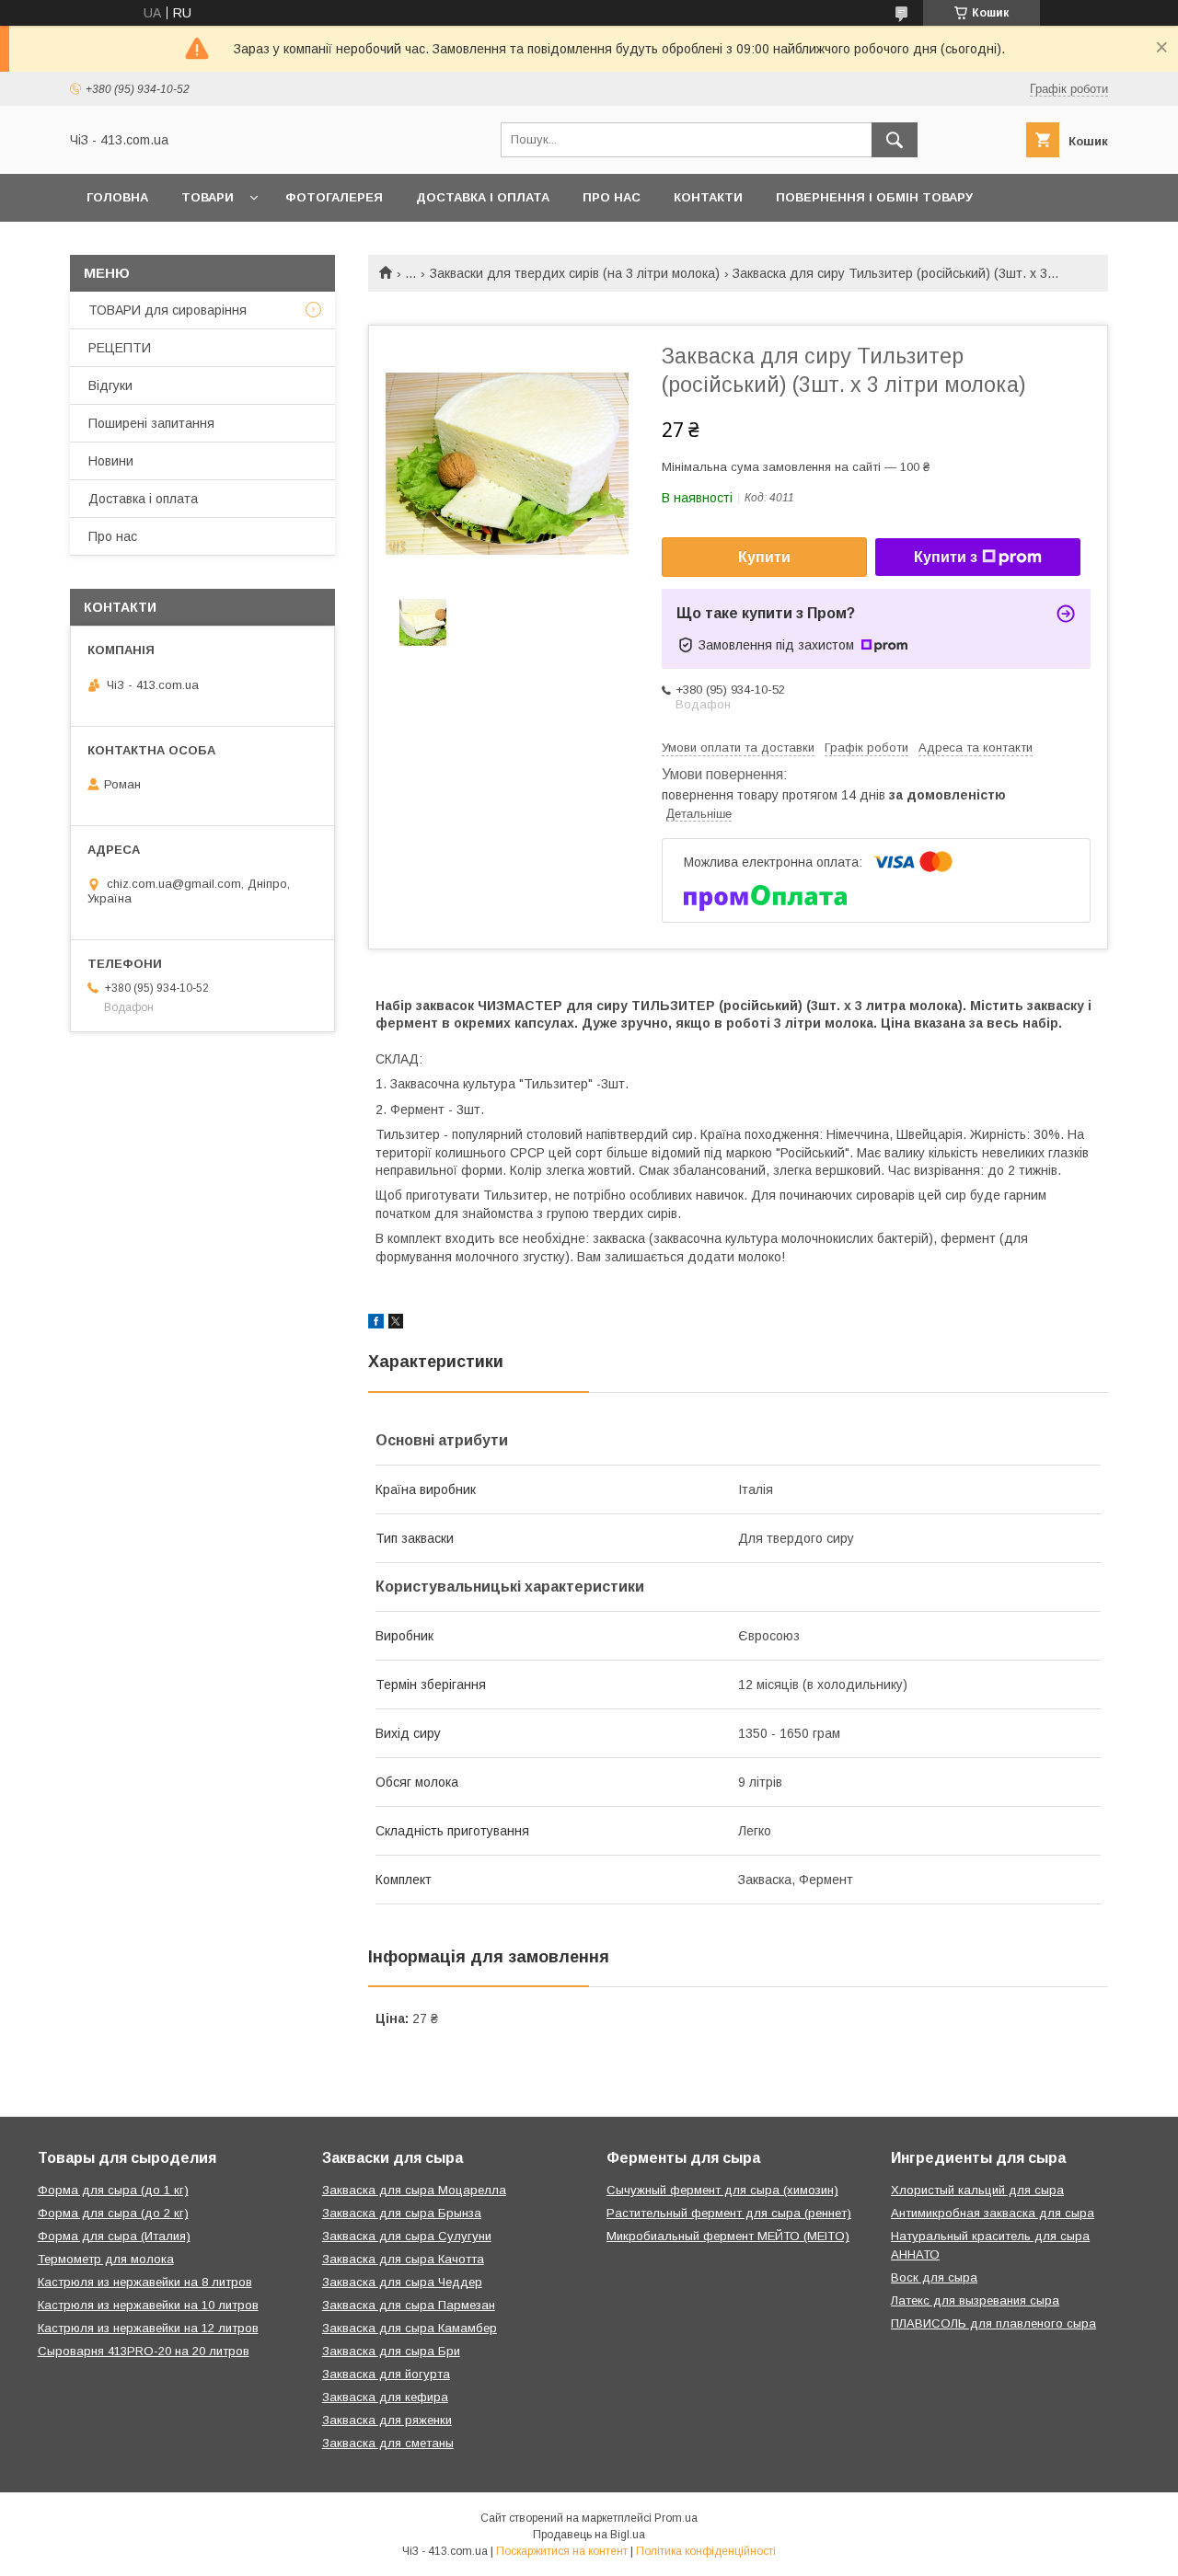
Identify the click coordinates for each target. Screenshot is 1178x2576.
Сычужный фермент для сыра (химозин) (722, 2190)
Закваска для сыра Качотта (403, 2259)
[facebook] (376, 1324)
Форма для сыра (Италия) (114, 2236)
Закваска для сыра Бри (391, 2351)
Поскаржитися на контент (562, 2551)
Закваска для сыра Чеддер (402, 2282)
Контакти (708, 197)
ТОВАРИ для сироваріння (167, 310)
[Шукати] (895, 140)
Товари (208, 197)
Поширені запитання (151, 423)
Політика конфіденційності (706, 2551)
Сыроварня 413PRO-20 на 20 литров (144, 2351)
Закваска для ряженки (387, 2420)
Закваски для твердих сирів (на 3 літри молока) (575, 273)
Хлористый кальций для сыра (977, 2190)
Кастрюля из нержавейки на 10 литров (148, 2305)
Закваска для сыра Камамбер (410, 2328)
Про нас (612, 197)
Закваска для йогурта (386, 2374)
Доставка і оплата (483, 197)
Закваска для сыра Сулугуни (407, 2236)
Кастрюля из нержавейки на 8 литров (145, 2282)
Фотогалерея (334, 197)
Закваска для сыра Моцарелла (414, 2190)
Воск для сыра (934, 2277)
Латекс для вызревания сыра (975, 2300)
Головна (117, 197)
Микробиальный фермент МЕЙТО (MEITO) (728, 2236)
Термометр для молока (106, 2259)
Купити (764, 557)
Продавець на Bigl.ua (589, 2535)
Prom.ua (676, 2518)
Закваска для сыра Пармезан (409, 2305)
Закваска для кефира (385, 2397)
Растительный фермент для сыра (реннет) (729, 2213)
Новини (111, 461)
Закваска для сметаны (388, 2443)
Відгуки (110, 385)
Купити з (946, 557)
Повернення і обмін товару (874, 197)
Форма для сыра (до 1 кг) (113, 2190)
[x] (396, 1324)
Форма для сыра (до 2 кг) (113, 2213)
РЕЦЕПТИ (120, 348)
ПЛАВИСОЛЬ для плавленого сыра (993, 2323)
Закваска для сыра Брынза (402, 2213)
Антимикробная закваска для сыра (993, 2213)
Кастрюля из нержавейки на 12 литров (148, 2328)
